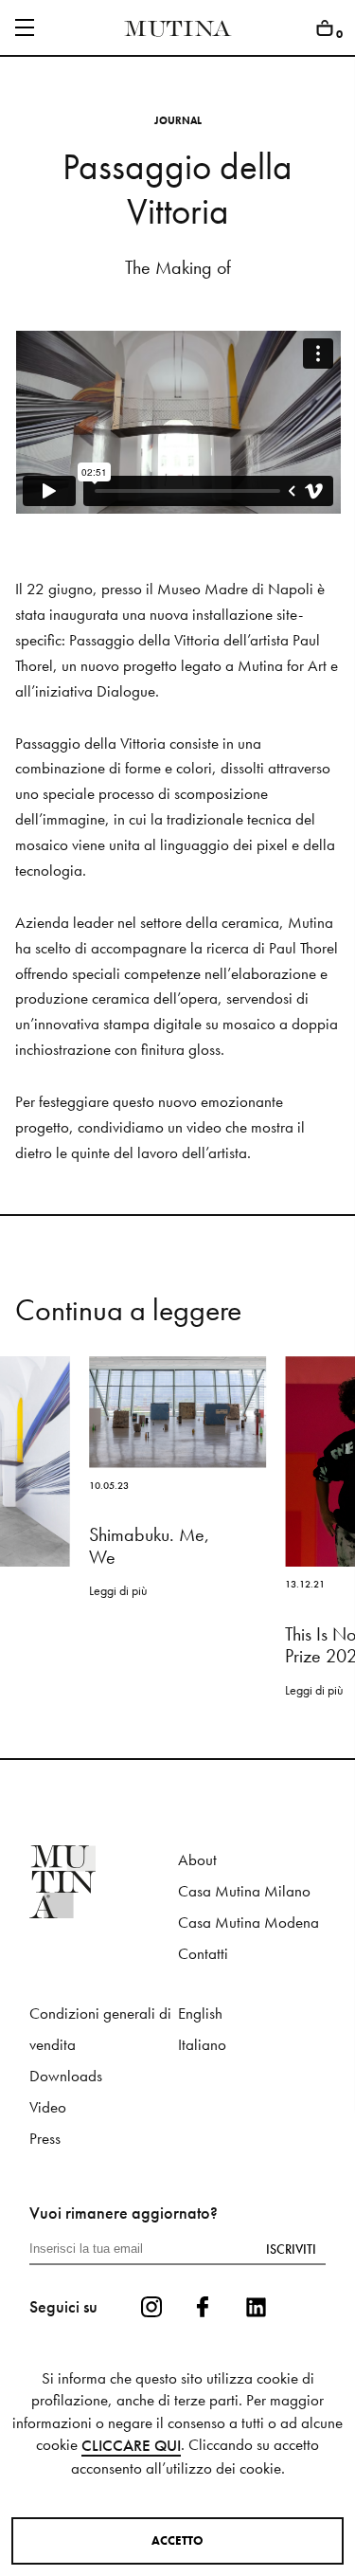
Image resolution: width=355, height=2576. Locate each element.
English (200, 2014)
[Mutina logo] (103, 1882)
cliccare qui (131, 2446)
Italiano (202, 2045)
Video (48, 2107)
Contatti (203, 1954)
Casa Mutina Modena (248, 1923)
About (197, 1860)
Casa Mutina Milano (244, 1891)
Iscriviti (291, 2249)
